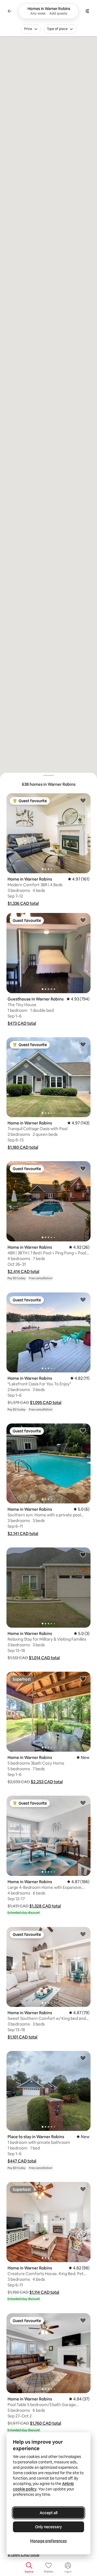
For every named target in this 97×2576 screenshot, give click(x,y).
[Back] (10, 11)
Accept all (48, 2513)
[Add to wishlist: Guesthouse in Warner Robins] (83, 920)
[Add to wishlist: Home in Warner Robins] (83, 800)
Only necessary (48, 2527)
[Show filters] (87, 11)
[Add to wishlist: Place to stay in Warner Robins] (83, 2058)
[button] (23, 903)
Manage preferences (48, 2541)
